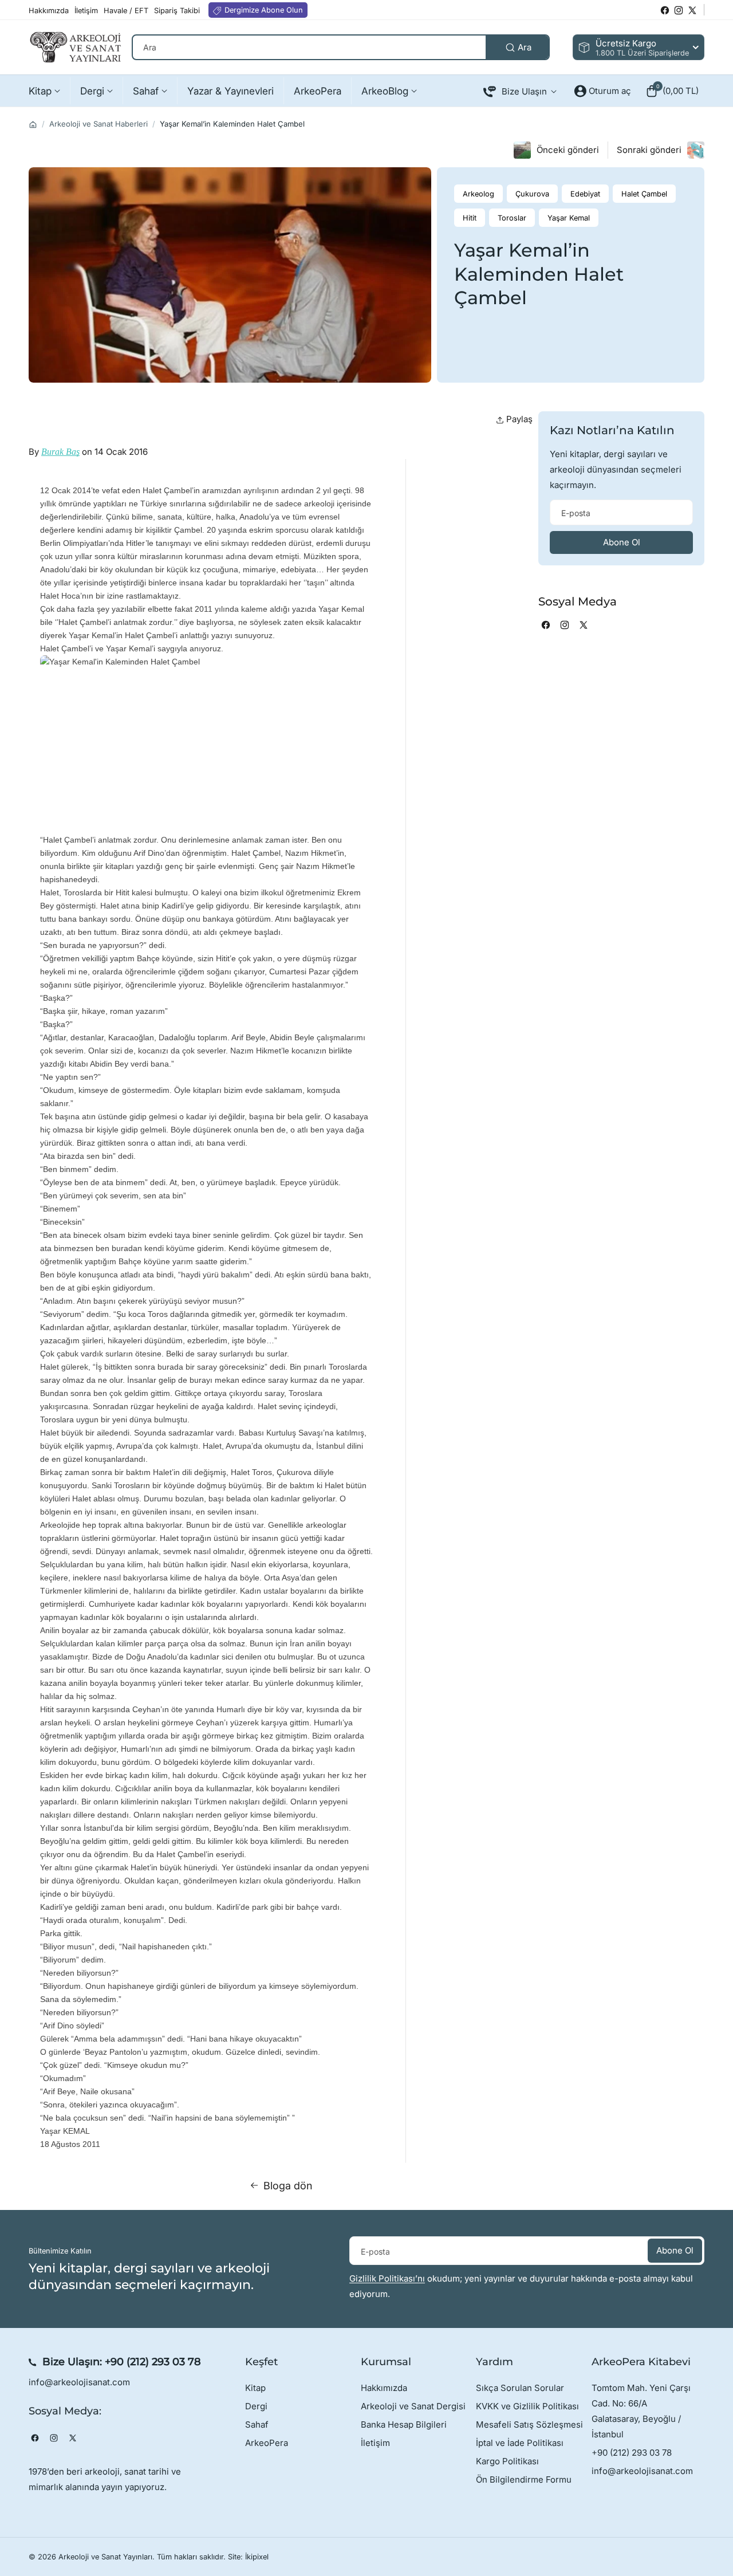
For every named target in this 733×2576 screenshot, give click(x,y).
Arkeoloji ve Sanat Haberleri (98, 124)
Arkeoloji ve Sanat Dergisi (413, 2406)
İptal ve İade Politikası (520, 2443)
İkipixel (257, 2557)
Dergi (256, 2406)
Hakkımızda (384, 2388)
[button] (672, 91)
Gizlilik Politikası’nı (387, 2278)
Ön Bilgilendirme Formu (524, 2479)
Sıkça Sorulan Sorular (520, 2388)
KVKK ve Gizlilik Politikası (527, 2406)
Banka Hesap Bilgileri (404, 2424)
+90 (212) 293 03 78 (153, 2362)
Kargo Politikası (507, 2461)
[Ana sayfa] (33, 125)
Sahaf (257, 2424)
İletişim (375, 2443)
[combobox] (341, 47)
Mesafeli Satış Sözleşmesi (529, 2424)
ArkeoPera (267, 2443)
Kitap (255, 2388)
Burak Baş (60, 452)
